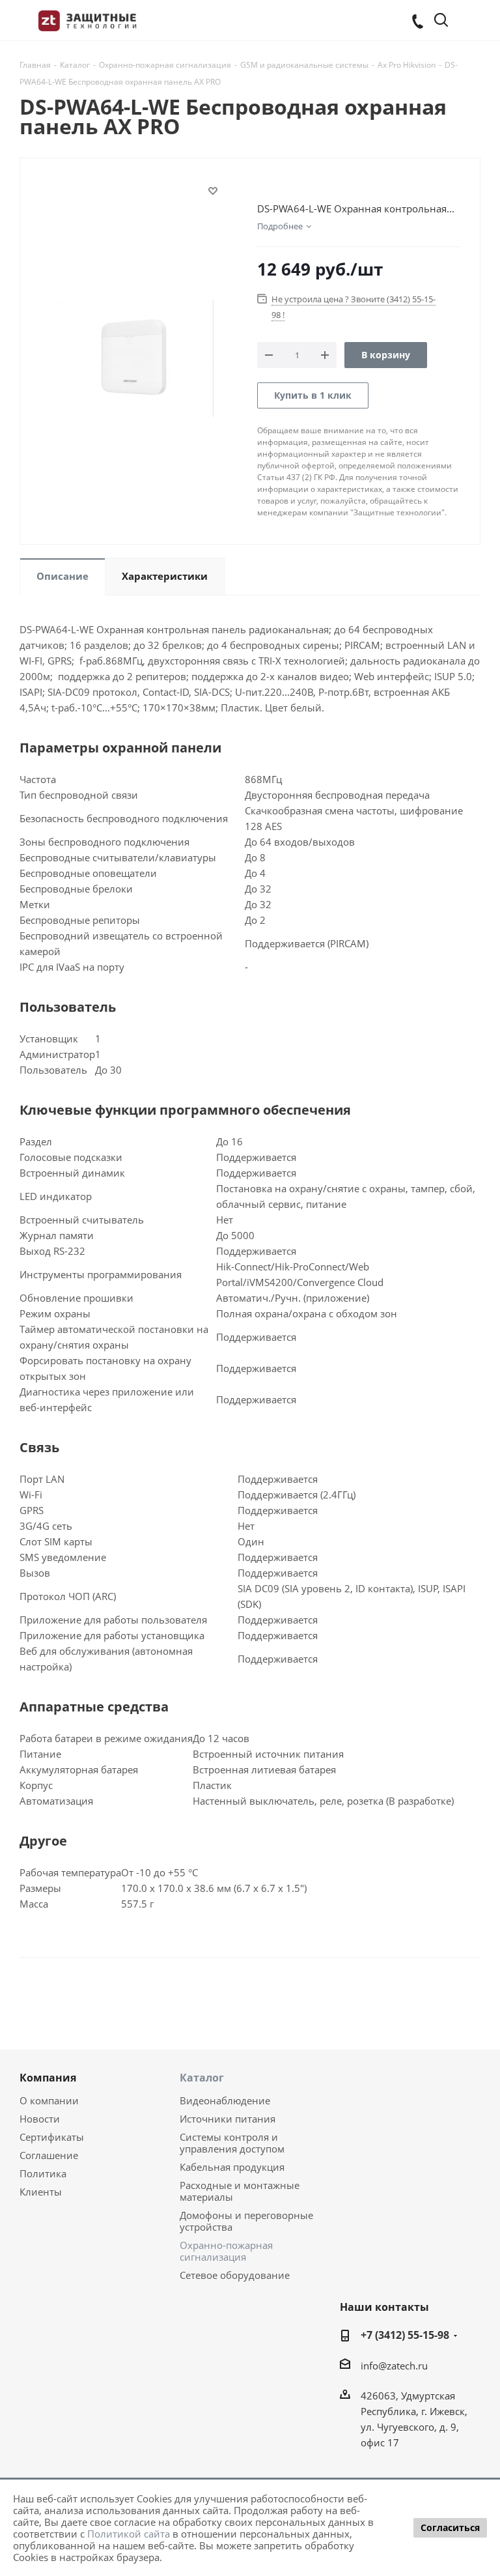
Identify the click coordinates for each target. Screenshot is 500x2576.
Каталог (202, 2078)
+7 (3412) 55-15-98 (405, 2335)
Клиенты (41, 2192)
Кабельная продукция (232, 2167)
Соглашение (49, 2155)
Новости (40, 2119)
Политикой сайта (129, 2534)
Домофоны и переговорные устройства (246, 2221)
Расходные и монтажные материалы (240, 2191)
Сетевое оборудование (235, 2275)
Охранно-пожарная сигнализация (226, 2251)
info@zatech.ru (394, 2366)
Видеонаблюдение (225, 2100)
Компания (48, 2078)
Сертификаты (52, 2137)
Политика (43, 2173)
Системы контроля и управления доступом (232, 2143)
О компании (49, 2100)
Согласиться (450, 2527)
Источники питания (228, 2119)
